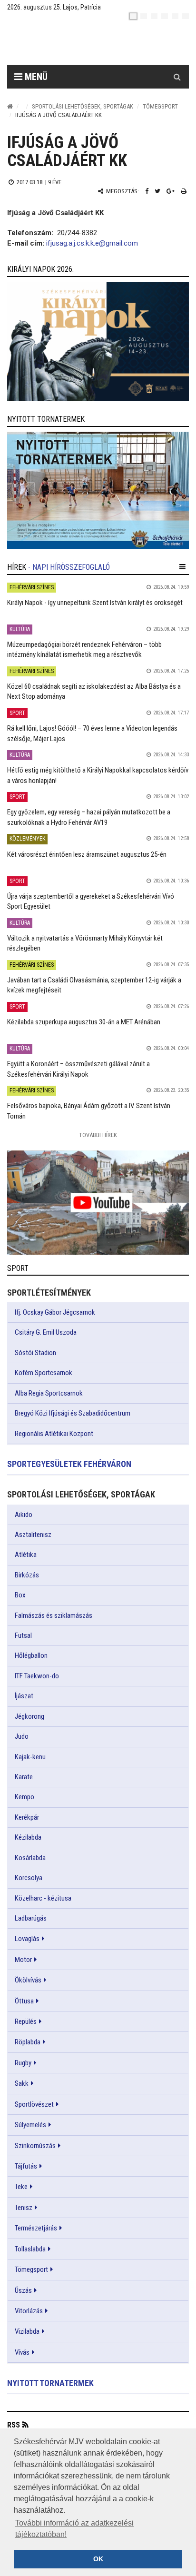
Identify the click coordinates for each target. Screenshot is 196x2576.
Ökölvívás (28, 1980)
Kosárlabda (30, 1858)
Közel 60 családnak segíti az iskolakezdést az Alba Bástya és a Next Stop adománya (94, 691)
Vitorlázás (29, 2311)
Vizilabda (27, 2331)
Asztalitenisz (33, 1535)
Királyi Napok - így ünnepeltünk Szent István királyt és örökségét (95, 603)
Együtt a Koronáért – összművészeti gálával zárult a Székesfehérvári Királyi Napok (78, 1069)
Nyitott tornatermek (50, 2383)
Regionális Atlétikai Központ (54, 1434)
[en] (144, 16)
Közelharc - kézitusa (43, 1898)
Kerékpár (27, 1817)
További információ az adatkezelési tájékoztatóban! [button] (74, 2529)
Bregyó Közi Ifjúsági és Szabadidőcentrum (73, 1413)
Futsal (23, 1635)
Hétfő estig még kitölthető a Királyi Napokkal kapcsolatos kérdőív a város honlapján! (98, 775)
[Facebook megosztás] (147, 191)
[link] (98, 341)
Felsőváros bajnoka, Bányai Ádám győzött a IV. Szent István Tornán (89, 1111)
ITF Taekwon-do (37, 1676)
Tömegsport (160, 106)
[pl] (154, 16)
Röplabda (28, 2042)
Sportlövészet (34, 2104)
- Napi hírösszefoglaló (69, 567)
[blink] (186, 16)
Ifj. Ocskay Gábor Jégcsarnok (55, 1312)
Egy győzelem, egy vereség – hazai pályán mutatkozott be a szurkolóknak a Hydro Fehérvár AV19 (89, 817)
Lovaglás (27, 1939)
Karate (24, 1777)
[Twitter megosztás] (157, 191)
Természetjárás (36, 2228)
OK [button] (98, 2559)
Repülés (26, 2021)
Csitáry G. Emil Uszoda (46, 1332)
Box (20, 1595)
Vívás (22, 2352)
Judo (22, 1736)
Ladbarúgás (31, 1918)
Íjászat (24, 1696)
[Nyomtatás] (184, 191)
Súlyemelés (30, 2125)
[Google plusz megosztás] (171, 191)
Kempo (24, 1797)
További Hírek (98, 1135)
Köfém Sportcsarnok (44, 1373)
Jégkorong (29, 1716)
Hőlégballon (31, 1655)
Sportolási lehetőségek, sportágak (83, 106)
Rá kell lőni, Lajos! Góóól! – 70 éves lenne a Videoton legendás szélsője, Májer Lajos (92, 733)
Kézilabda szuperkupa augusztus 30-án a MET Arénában (84, 1022)
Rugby (23, 2063)
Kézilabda (28, 1837)
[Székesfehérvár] (95, 43)
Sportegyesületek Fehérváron (69, 1464)
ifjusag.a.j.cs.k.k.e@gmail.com (92, 243)
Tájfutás (26, 2166)
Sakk (22, 2083)
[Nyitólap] (10, 106)
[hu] (133, 16)
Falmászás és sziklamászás (54, 1615)
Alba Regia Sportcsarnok (49, 1393)
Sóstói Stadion (35, 1353)
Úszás (23, 2290)
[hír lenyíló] (182, 567)
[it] (175, 16)
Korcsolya (29, 1878)
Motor (23, 1960)
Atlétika (26, 1555)
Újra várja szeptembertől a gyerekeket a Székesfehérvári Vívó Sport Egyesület (91, 901)
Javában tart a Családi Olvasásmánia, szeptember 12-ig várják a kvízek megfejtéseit (94, 985)
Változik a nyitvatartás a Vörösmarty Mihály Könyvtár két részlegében (85, 943)
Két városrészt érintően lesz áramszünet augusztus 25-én (87, 854)
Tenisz (24, 2208)
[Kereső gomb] (177, 77)
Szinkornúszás (35, 2146)
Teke (21, 2187)
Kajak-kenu (30, 1757)
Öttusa (24, 2001)
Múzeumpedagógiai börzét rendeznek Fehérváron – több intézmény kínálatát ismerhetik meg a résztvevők (84, 649)
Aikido (24, 1515)
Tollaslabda (30, 2249)
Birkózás (27, 1575)
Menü (35, 77)
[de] (165, 16)
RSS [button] (14, 2425)
